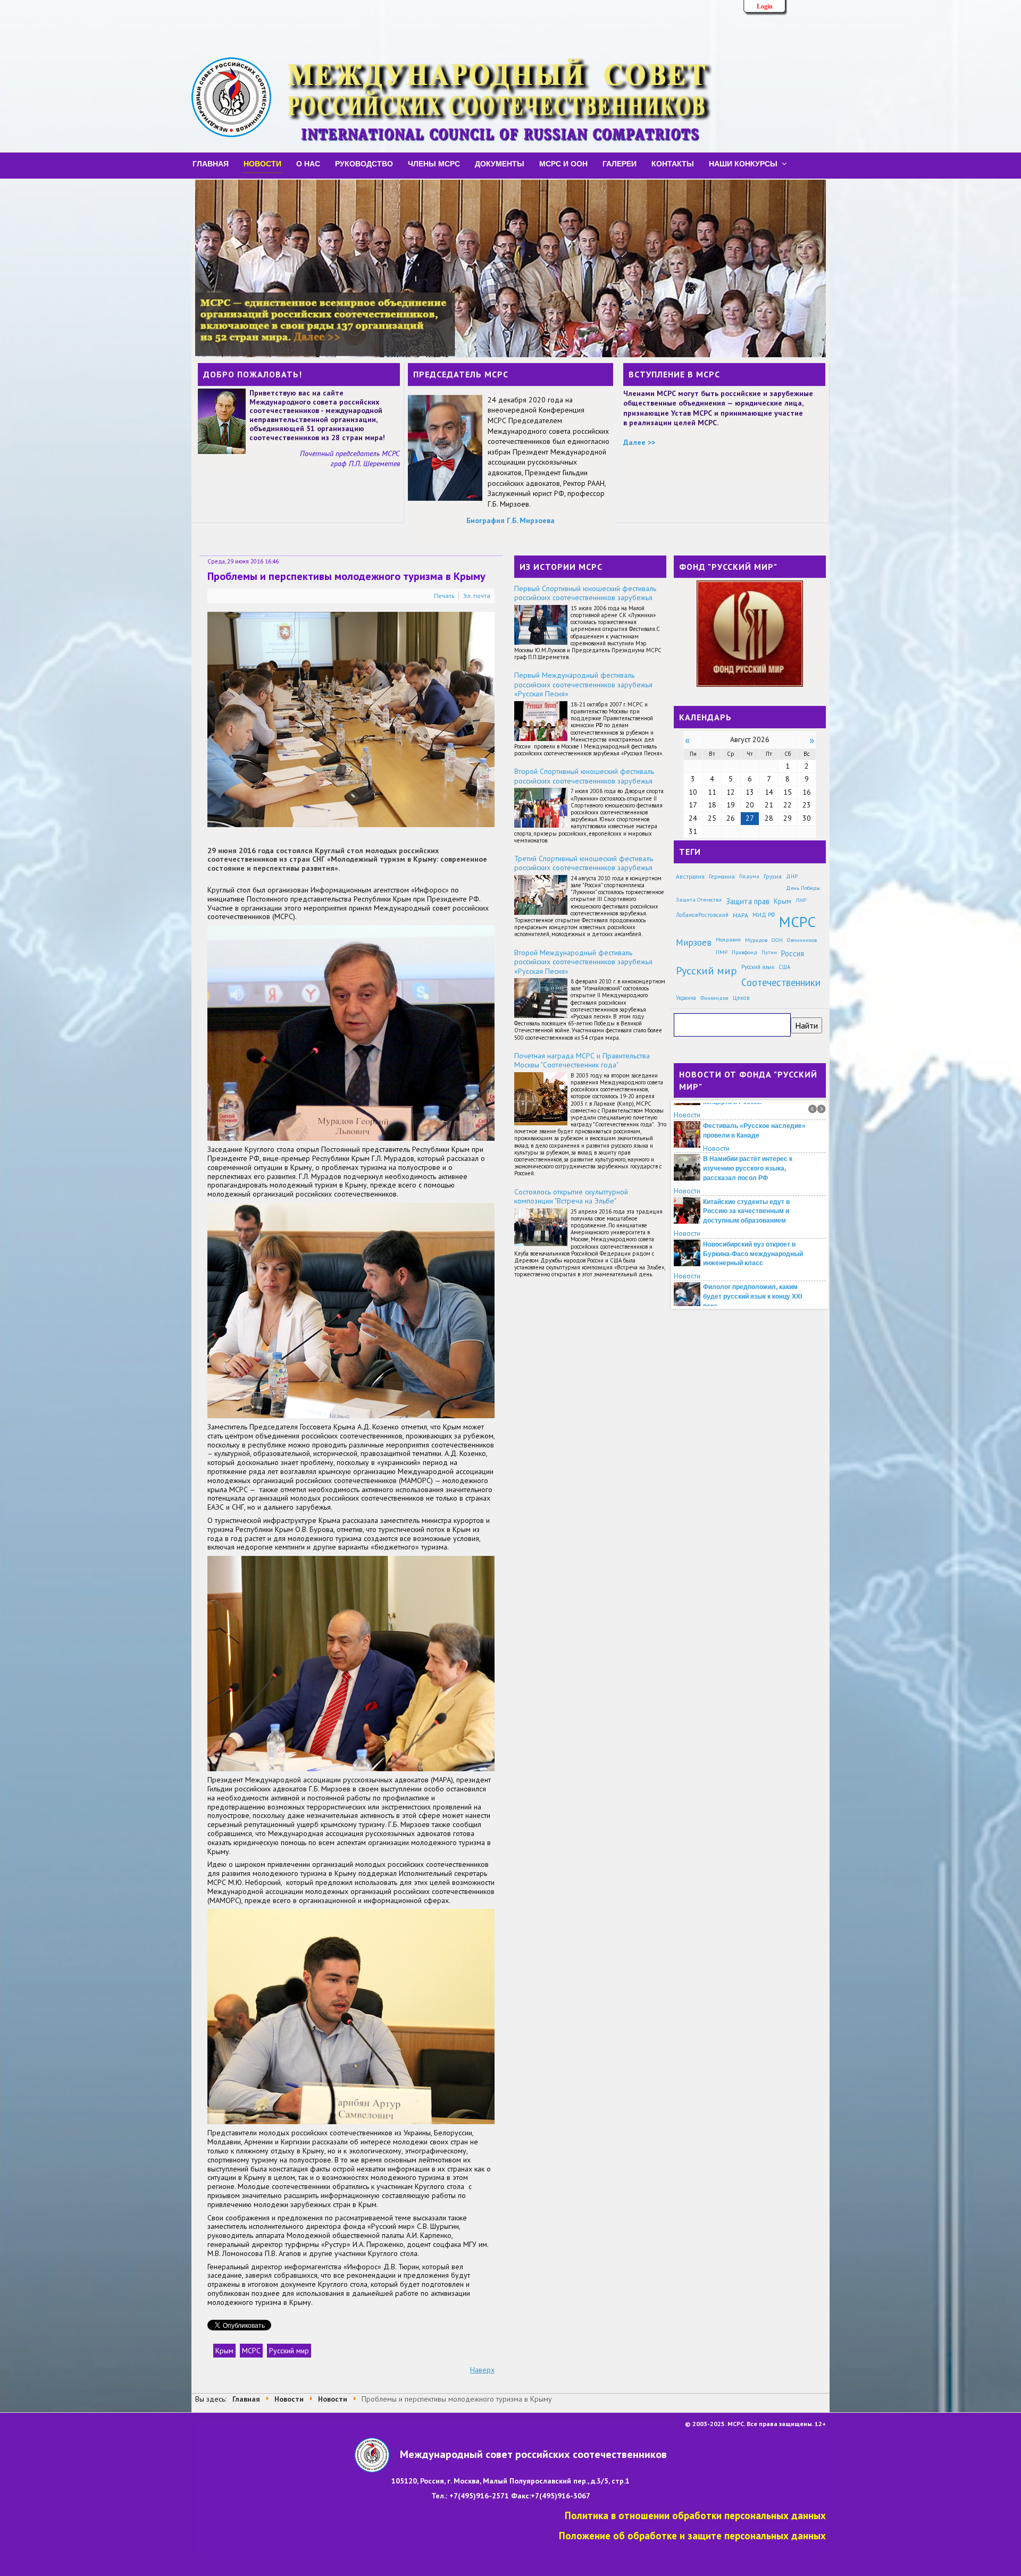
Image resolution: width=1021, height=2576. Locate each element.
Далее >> (639, 442)
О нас (308, 163)
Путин (769, 952)
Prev (813, 1109)
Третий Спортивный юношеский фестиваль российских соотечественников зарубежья (584, 863)
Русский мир (289, 2351)
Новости (262, 163)
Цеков (741, 998)
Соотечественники (781, 982)
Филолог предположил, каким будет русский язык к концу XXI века (752, 1279)
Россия (793, 953)
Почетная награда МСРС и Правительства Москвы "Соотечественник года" (582, 1060)
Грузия (773, 876)
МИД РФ (764, 915)
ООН (777, 940)
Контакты (673, 163)
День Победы (803, 888)
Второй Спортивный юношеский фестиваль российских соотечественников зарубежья (584, 776)
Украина (686, 998)
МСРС (251, 2351)
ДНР (792, 876)
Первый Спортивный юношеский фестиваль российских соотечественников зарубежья (585, 593)
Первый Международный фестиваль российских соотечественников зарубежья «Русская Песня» (583, 684)
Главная (211, 163)
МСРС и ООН (563, 163)
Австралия (690, 876)
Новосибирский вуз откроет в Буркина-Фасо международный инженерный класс (753, 1237)
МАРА (740, 915)
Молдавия (728, 940)
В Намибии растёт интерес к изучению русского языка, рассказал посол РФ (748, 1151)
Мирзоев (694, 942)
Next (822, 1109)
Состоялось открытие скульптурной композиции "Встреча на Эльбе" (571, 1197)
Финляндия (714, 998)
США (784, 967)
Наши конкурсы (743, 163)
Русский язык (758, 967)
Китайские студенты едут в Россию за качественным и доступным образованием (746, 1194)
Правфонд (744, 952)
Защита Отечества (699, 900)
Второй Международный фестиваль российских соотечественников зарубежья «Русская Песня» (583, 962)
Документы (500, 163)
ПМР (722, 952)
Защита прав (748, 901)
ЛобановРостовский (702, 915)
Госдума (749, 876)
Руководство (364, 163)
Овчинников (802, 940)
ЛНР (801, 900)
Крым (224, 2351)
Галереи (620, 163)
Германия (722, 876)
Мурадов (756, 940)
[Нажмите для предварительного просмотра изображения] (351, 719)
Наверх (482, 2370)
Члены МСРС (434, 163)
